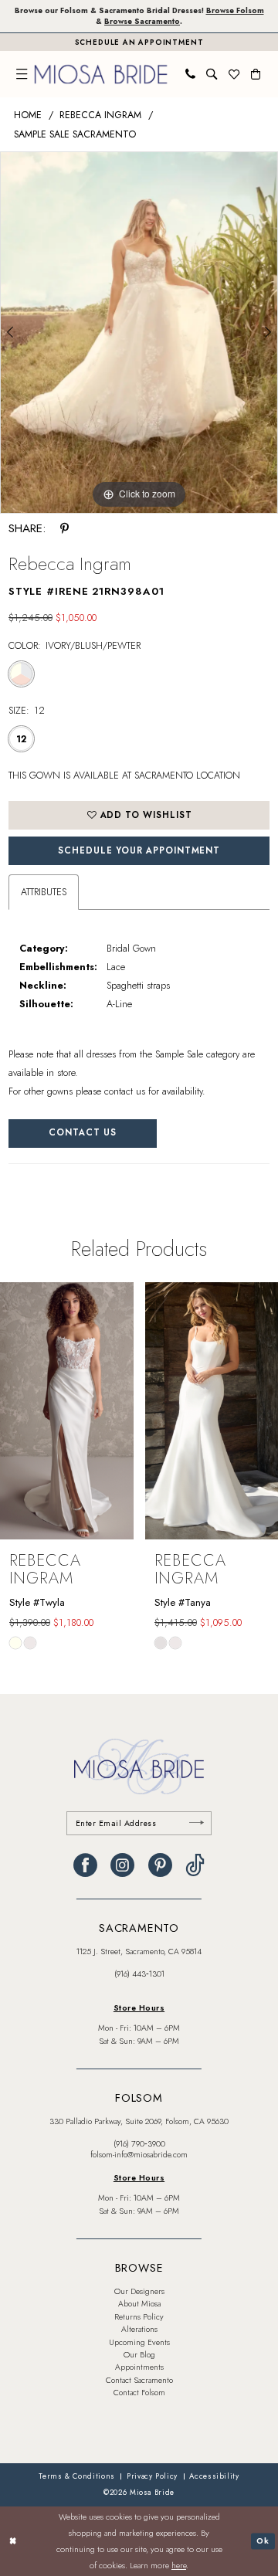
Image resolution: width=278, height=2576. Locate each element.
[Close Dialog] (13, 2541)
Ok (263, 2541)
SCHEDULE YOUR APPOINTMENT (139, 850)
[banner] (101, 74)
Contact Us (83, 1132)
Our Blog (139, 2355)
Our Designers (139, 2291)
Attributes (44, 892)
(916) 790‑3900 (139, 2144)
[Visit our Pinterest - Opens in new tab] (160, 1866)
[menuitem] (22, 74)
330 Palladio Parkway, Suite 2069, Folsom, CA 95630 (139, 2121)
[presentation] (67, 1411)
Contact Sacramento (139, 2380)
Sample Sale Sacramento (75, 134)
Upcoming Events (139, 2342)
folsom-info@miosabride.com (139, 2155)
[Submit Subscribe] (196, 1823)
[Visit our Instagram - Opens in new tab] (122, 1866)
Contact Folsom (139, 2393)
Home (28, 115)
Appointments (139, 2367)
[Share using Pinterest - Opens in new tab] (64, 529)
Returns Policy (139, 2317)
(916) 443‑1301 (139, 1974)
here (179, 2565)
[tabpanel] (139, 333)
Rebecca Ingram (100, 115)
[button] (22, 74)
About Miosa (139, 2304)
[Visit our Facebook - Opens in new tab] (85, 1866)
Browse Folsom (235, 11)
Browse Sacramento (142, 22)
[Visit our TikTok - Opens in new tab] (195, 1866)
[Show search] (212, 74)
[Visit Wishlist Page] (234, 74)
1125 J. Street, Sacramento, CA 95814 (139, 1952)
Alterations (139, 2329)
